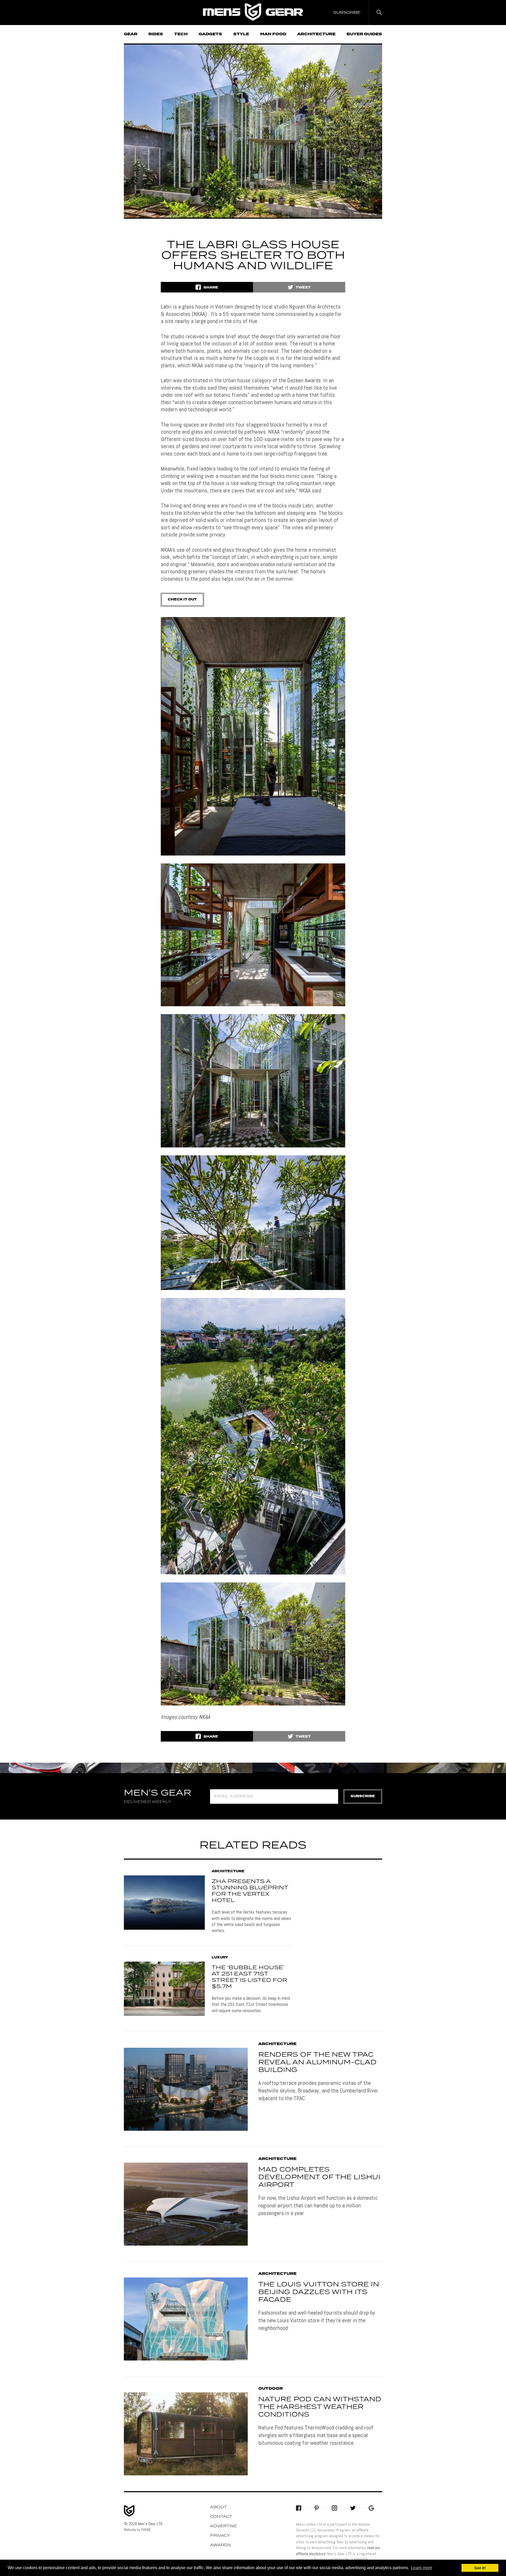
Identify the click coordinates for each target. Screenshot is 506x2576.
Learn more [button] (422, 2568)
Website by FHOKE (137, 2530)
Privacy (220, 2536)
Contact (221, 2517)
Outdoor (271, 2389)
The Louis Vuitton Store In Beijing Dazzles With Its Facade (319, 2292)
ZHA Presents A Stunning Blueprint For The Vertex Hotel (250, 1891)
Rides (156, 34)
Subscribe (363, 1796)
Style (241, 34)
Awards (220, 2545)
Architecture (316, 34)
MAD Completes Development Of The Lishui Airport (319, 2177)
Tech (181, 34)
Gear (131, 34)
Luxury (220, 1958)
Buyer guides (364, 34)
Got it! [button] (480, 2568)
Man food (273, 34)
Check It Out (182, 600)
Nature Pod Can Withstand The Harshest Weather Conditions (320, 2407)
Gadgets (210, 34)
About (218, 2507)
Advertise (223, 2526)
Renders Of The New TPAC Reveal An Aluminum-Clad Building (317, 2062)
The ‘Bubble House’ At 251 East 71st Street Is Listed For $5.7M (249, 1977)
